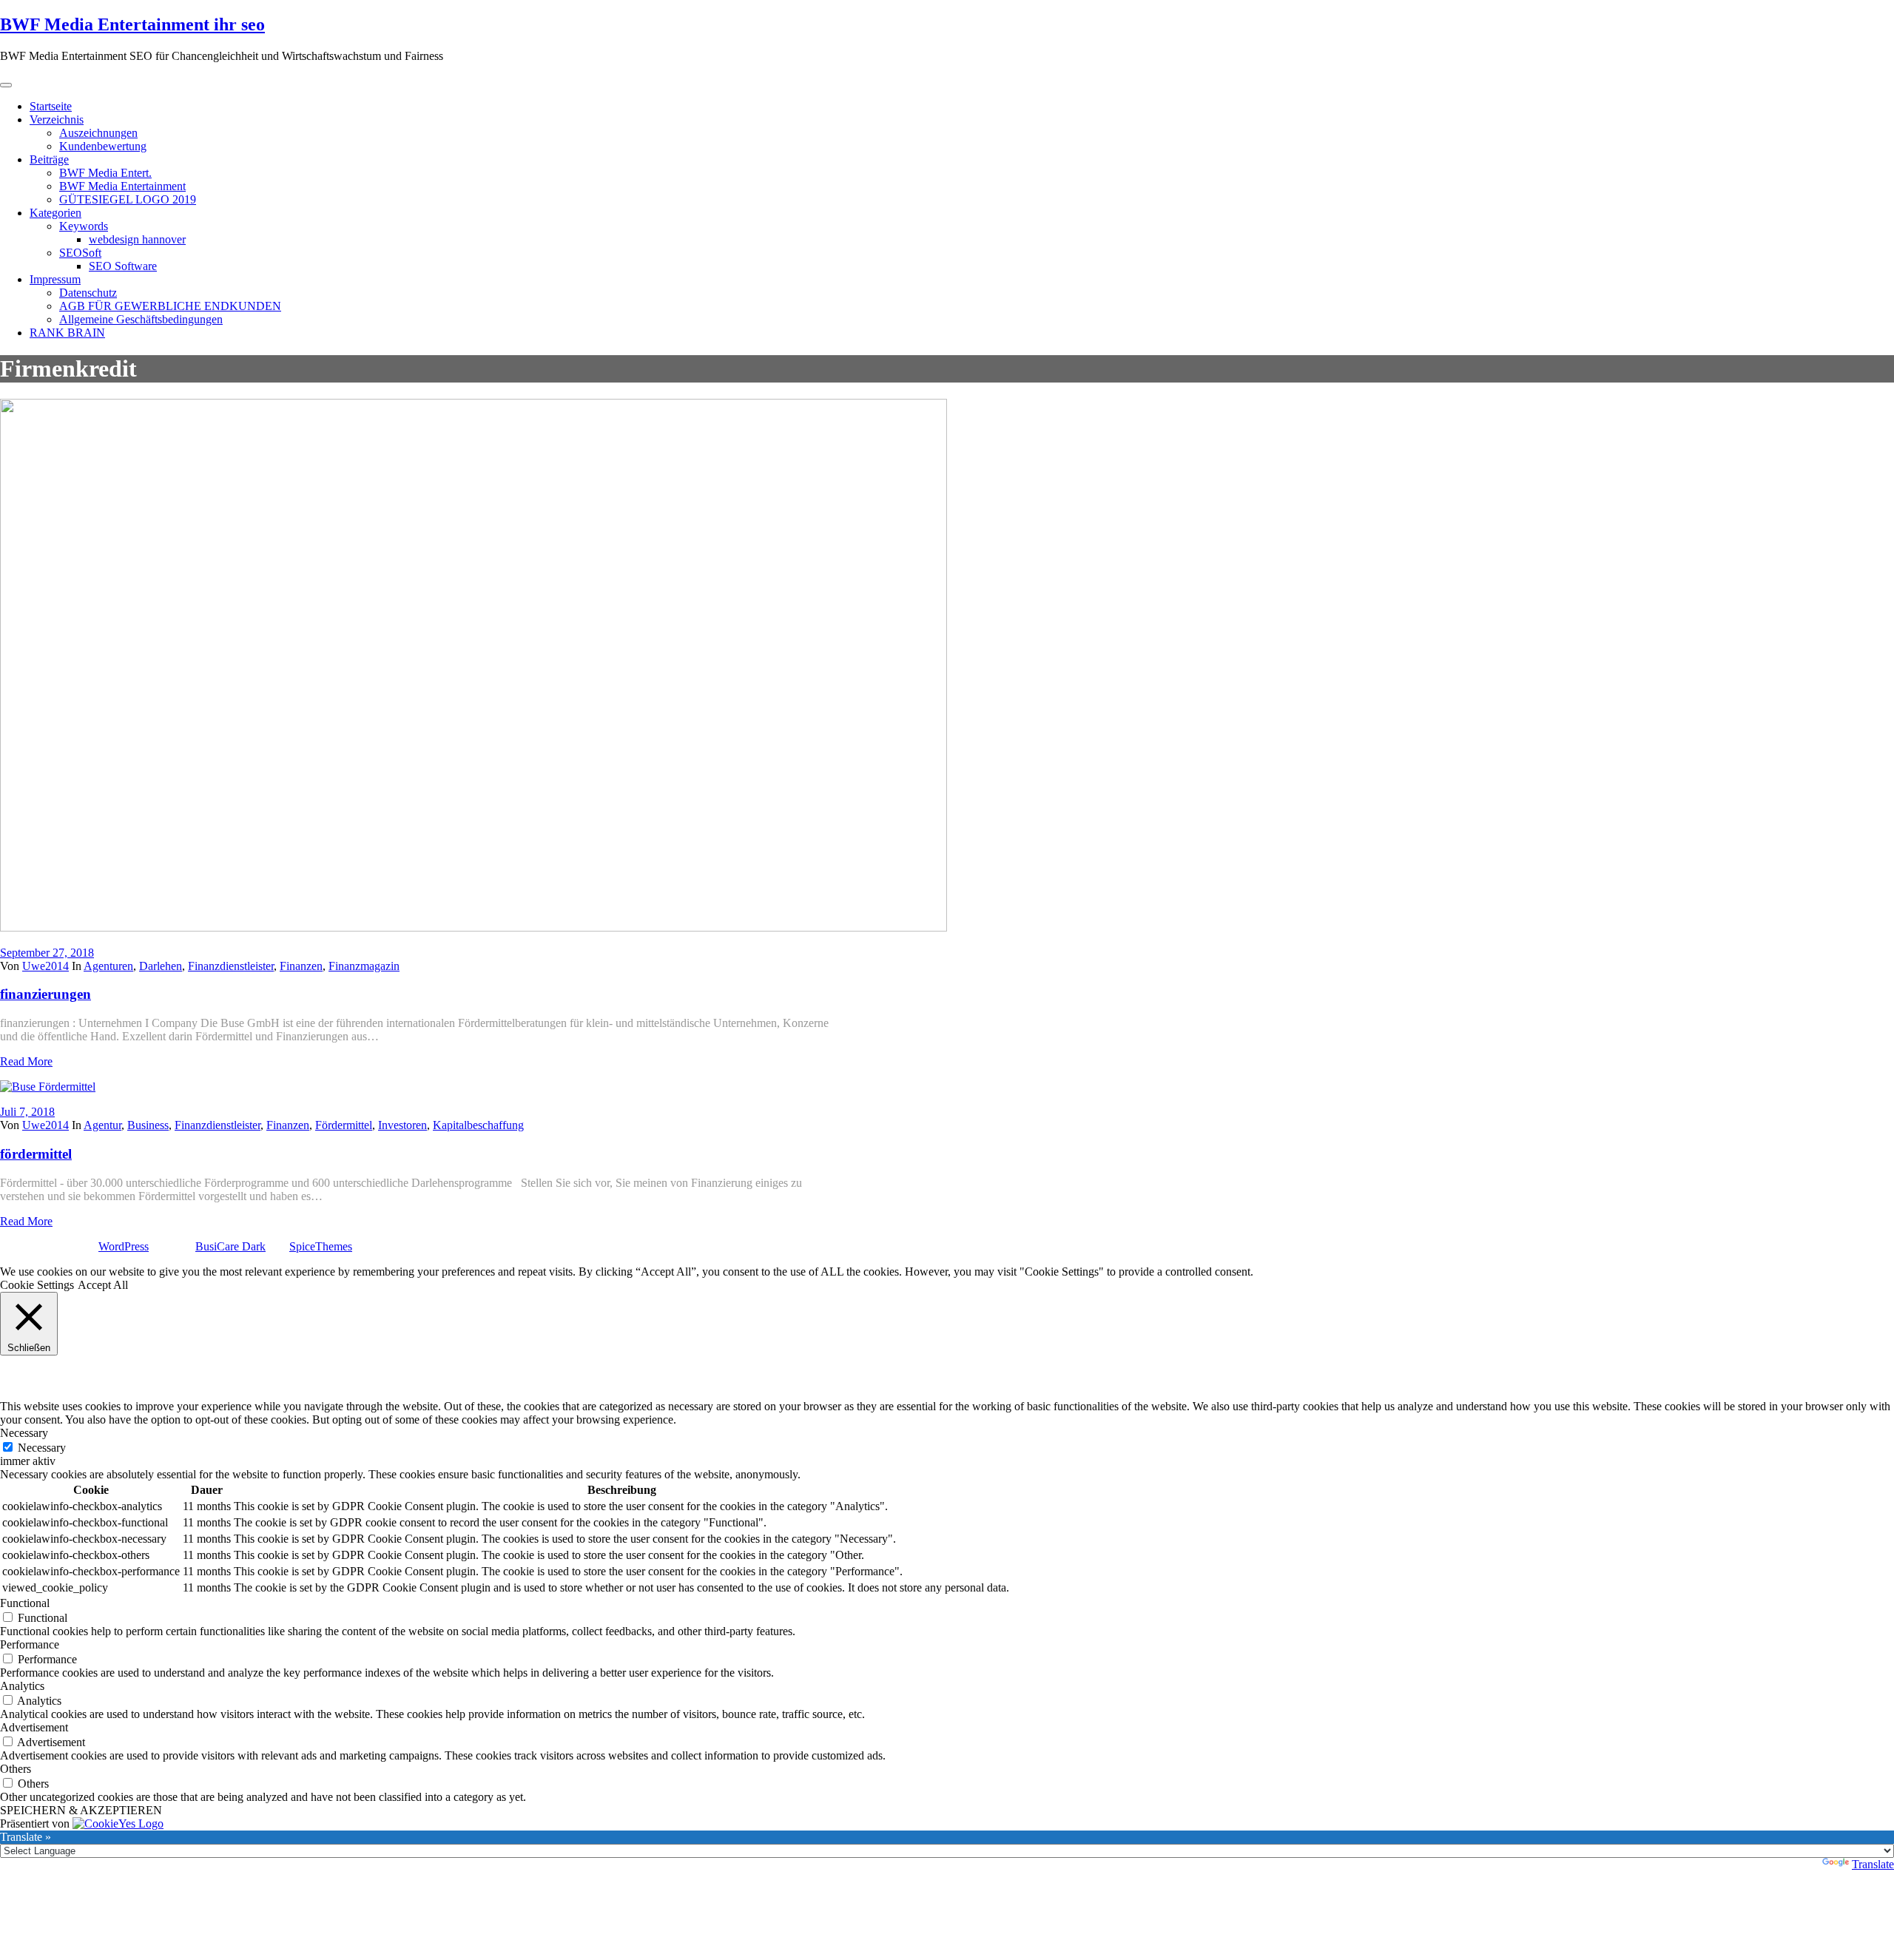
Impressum (55, 279)
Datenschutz (88, 293)
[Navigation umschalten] (6, 85)
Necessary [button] (24, 1433)
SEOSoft (80, 253)
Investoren (402, 1125)
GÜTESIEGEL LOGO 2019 (128, 199)
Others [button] (16, 1769)
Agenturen (108, 966)
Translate (1873, 1864)
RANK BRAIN (67, 333)
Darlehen (161, 966)
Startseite (51, 106)
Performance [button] (30, 1644)
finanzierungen (46, 994)
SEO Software (123, 266)
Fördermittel (344, 1125)
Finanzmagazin (364, 966)
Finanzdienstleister (231, 966)
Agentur (102, 1125)
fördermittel (36, 1154)
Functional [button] (25, 1603)
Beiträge (49, 159)
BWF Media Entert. (105, 173)
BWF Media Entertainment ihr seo (132, 24)
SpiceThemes (321, 1246)
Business (148, 1125)
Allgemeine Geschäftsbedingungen (141, 319)
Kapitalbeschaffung (478, 1125)
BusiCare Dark (230, 1246)
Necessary (42, 1448)
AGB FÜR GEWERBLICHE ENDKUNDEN (170, 306)
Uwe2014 (46, 966)
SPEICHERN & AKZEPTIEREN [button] (81, 1810)
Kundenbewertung (103, 146)
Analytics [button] (22, 1686)
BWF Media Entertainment (122, 186)
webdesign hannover (137, 239)
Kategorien (55, 213)
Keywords (84, 226)
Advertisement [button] (34, 1727)
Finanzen (301, 966)
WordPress (124, 1246)
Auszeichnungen (98, 133)
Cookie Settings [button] (37, 1285)
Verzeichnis (57, 119)
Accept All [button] (103, 1285)
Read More (26, 1061)
